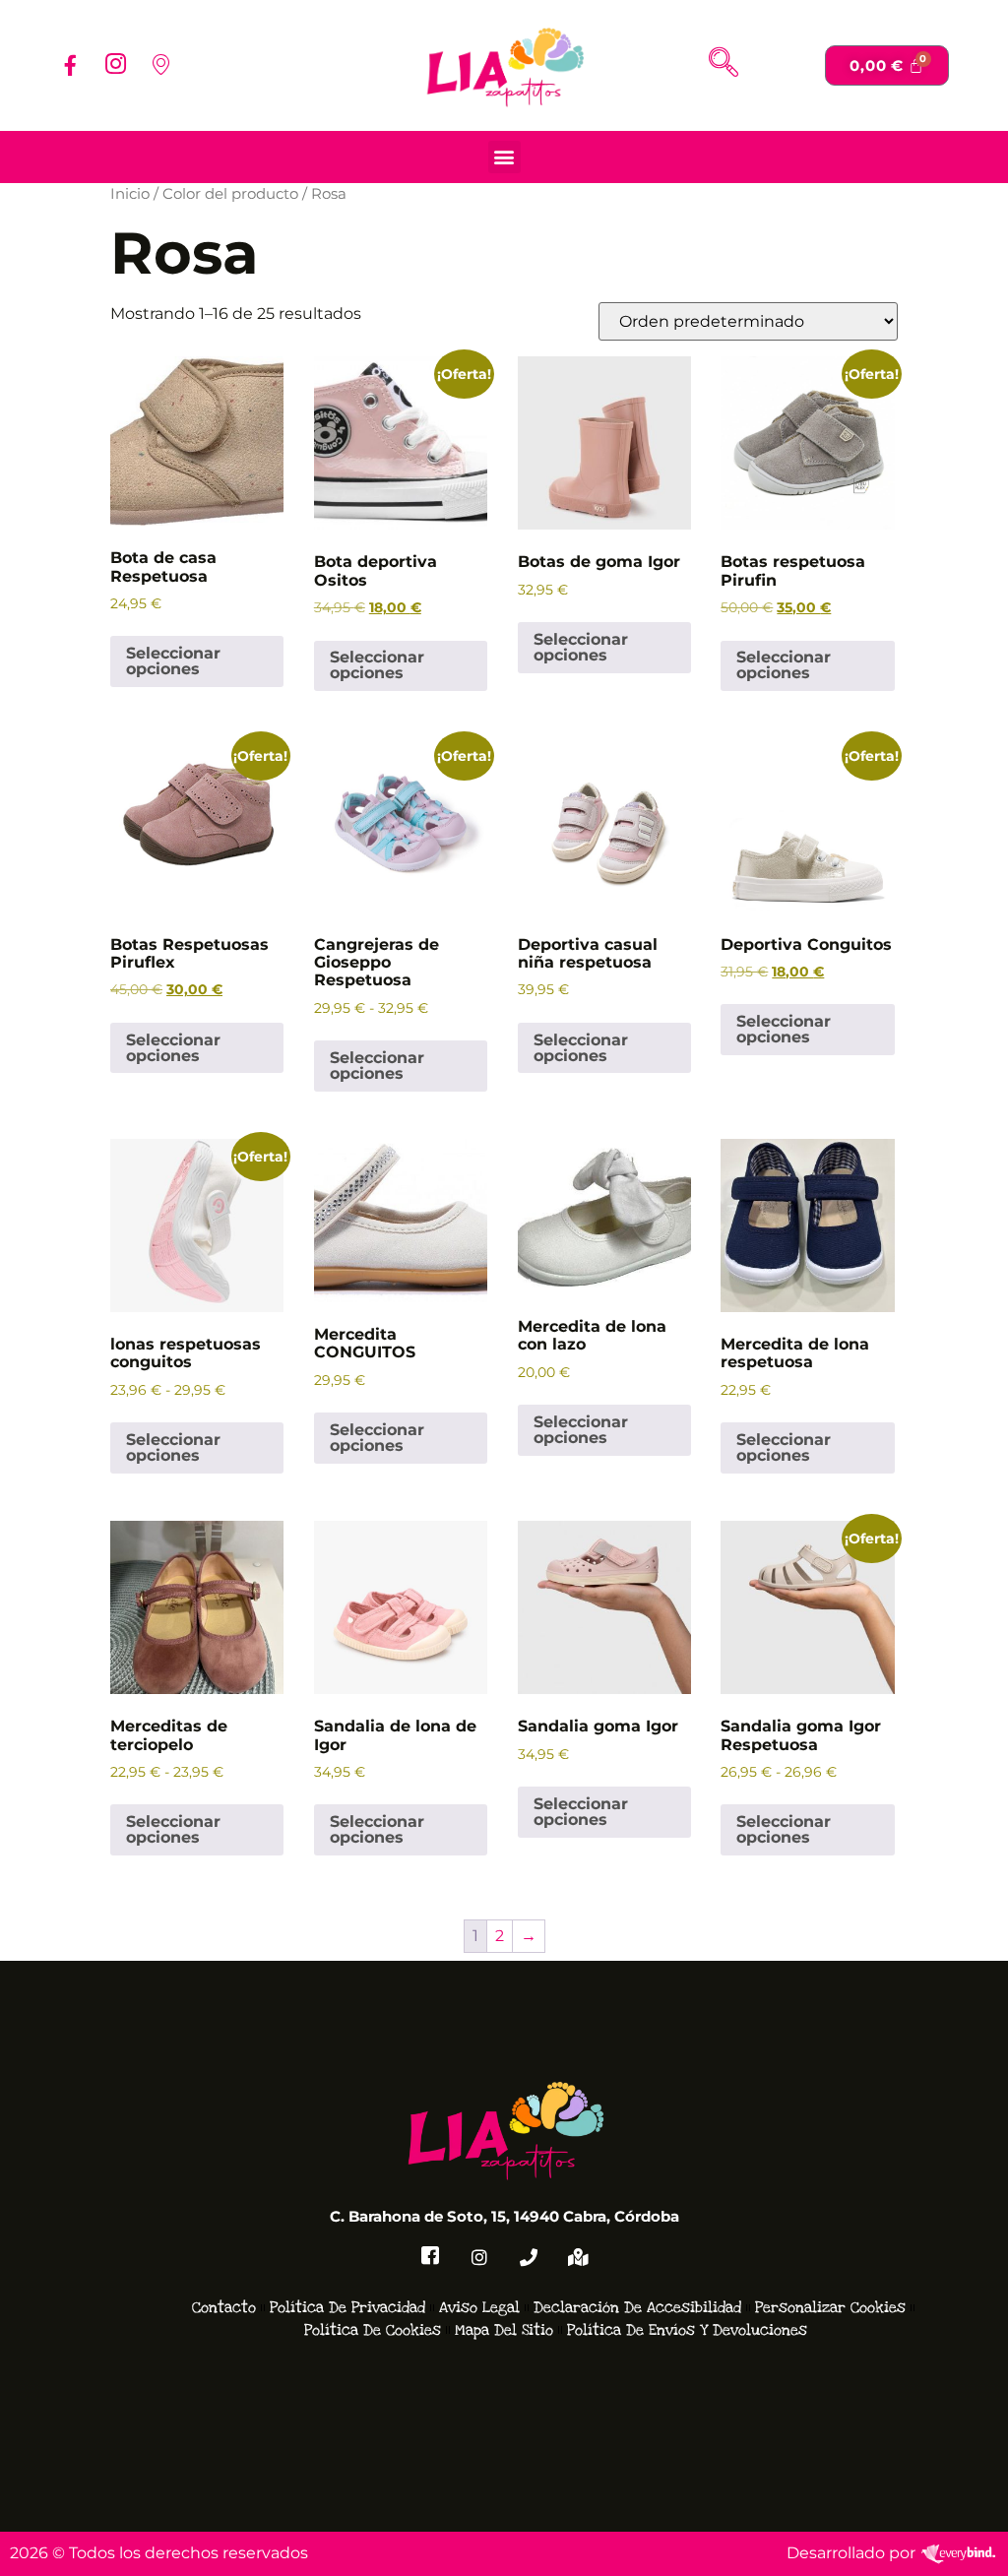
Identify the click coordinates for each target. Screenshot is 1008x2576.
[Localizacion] (160, 65)
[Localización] (578, 2257)
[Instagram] (115, 65)
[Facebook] (70, 65)
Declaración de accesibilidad (637, 2307)
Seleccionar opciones (173, 661)
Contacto (224, 2307)
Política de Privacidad (347, 2307)
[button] (724, 65)
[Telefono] (529, 2257)
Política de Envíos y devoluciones (687, 2330)
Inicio (130, 194)
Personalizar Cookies (830, 2307)
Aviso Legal (479, 2307)
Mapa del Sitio (504, 2330)
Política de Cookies (373, 2330)
